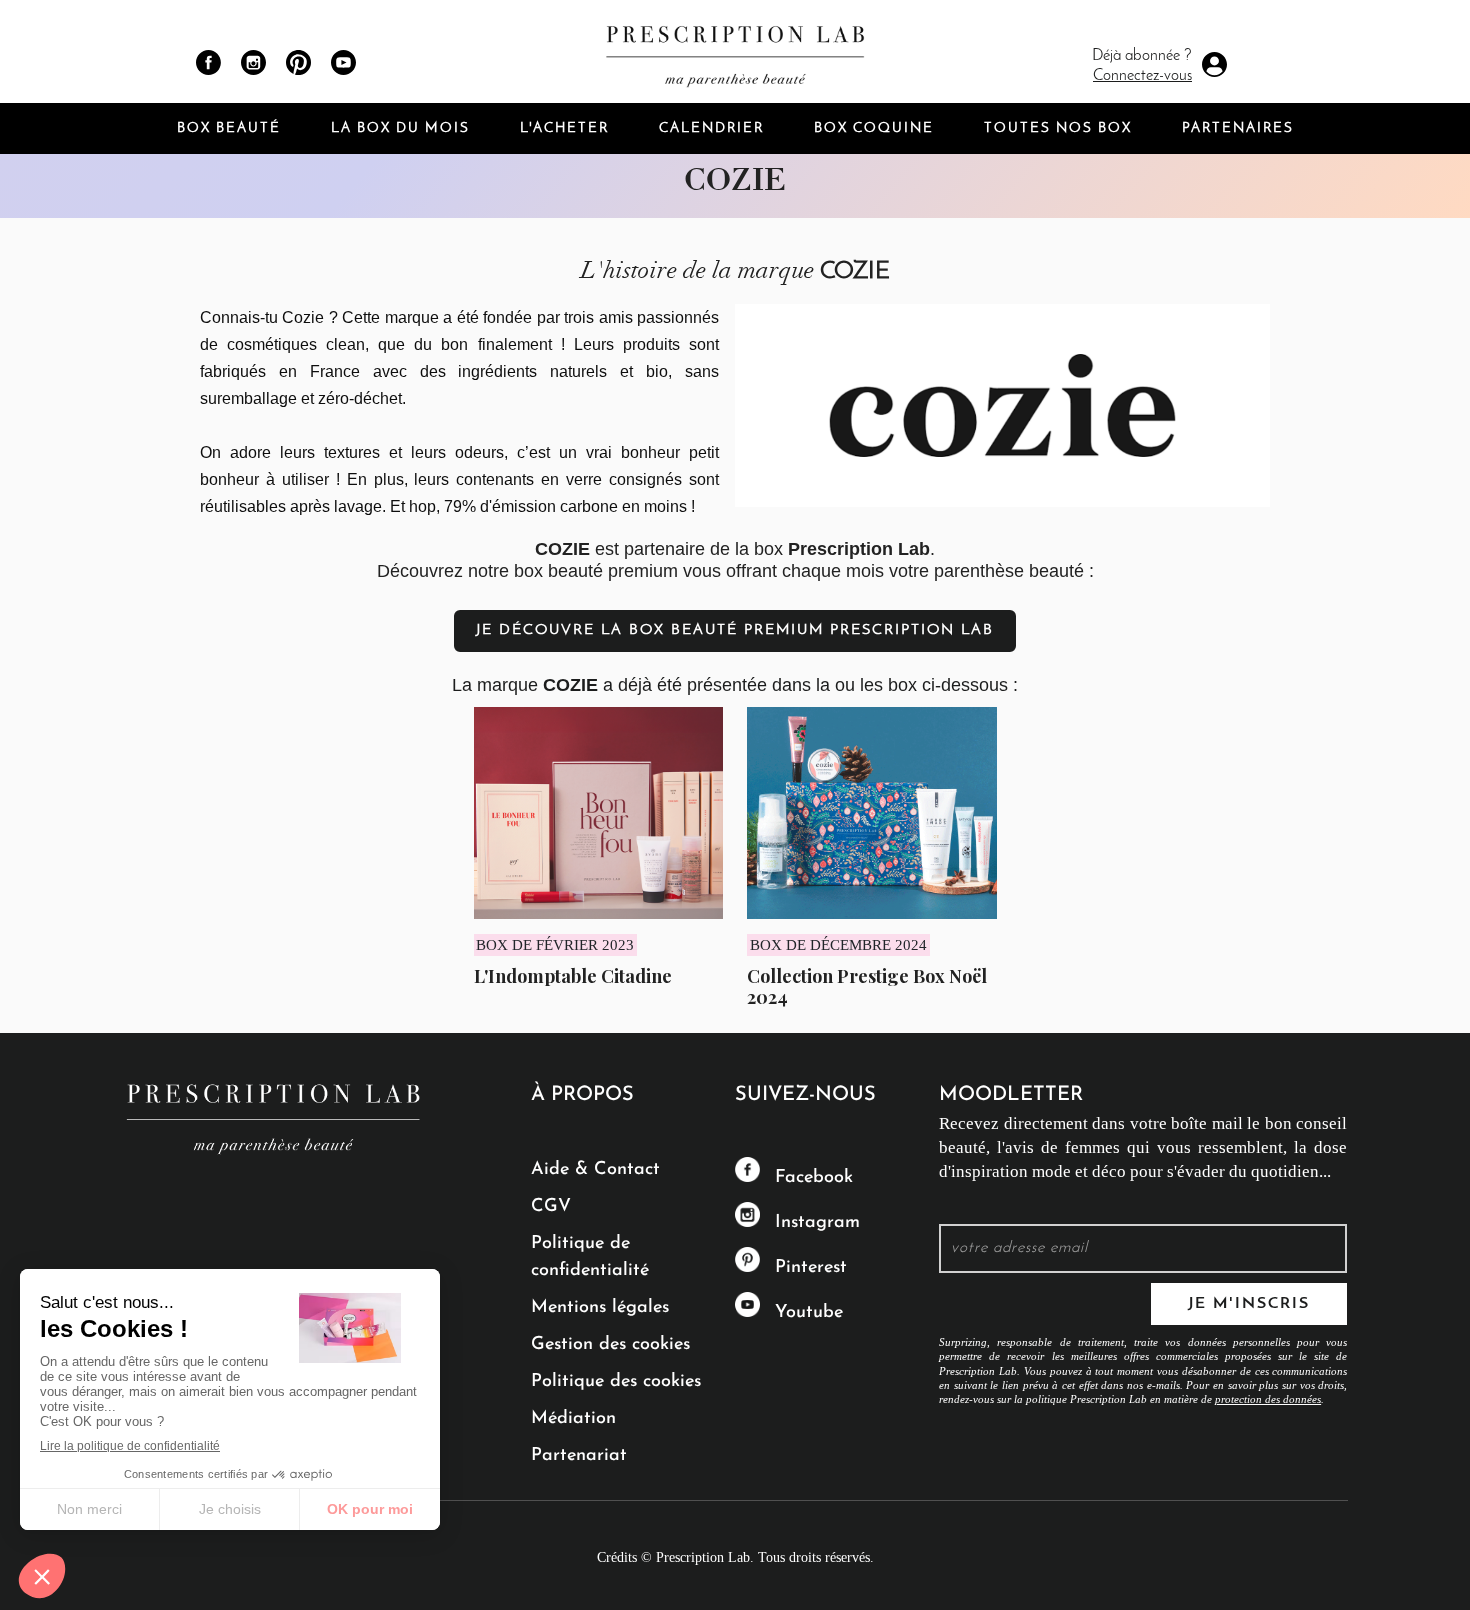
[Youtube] (343, 62)
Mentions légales (600, 1308)
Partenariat (579, 1456)
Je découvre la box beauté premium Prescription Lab (735, 630)
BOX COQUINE (874, 128)
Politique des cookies (616, 1382)
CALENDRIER (711, 128)
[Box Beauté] (735, 51)
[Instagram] (253, 62)
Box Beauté (229, 128)
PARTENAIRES (1238, 128)
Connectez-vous (1142, 76)
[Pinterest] (298, 62)
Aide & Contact (595, 1170)
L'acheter (564, 128)
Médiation (573, 1419)
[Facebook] (208, 62)
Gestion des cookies (610, 1345)
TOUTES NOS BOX (1058, 128)
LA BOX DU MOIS (400, 128)
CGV (551, 1207)
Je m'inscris (1249, 1304)
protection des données (1268, 1399)
